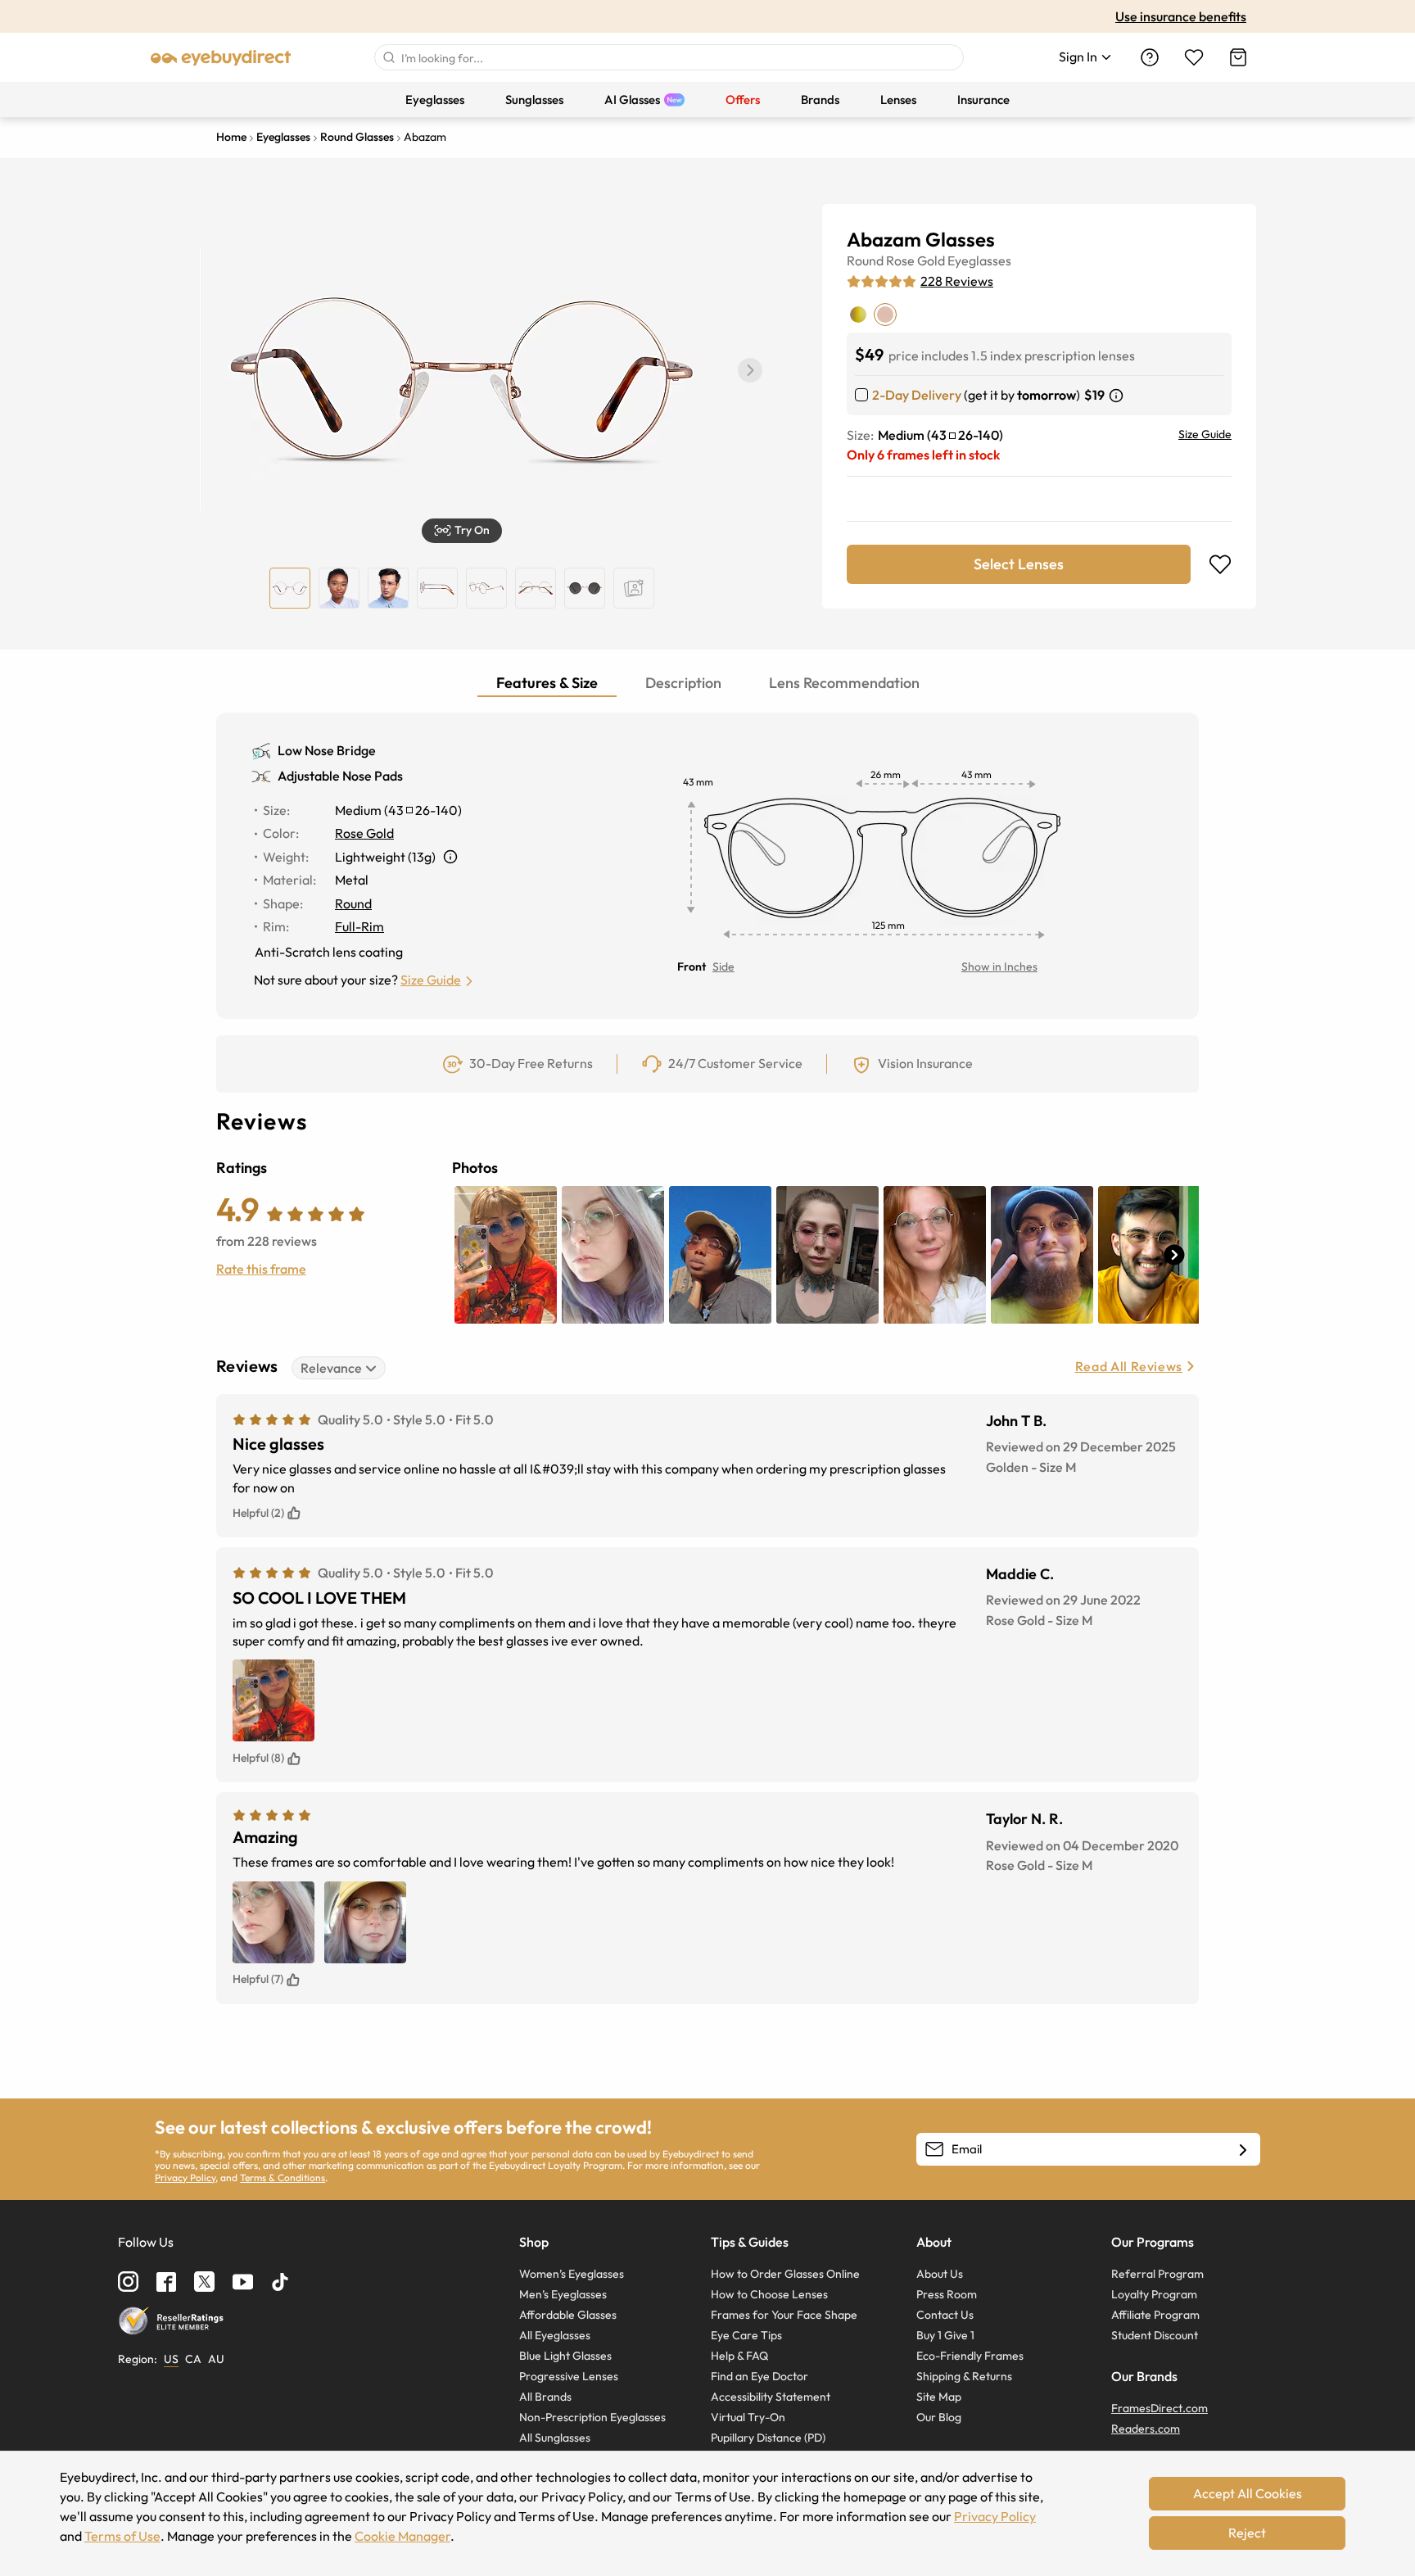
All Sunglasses (555, 2438)
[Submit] (388, 57)
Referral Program (1157, 2274)
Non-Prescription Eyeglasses (592, 2417)
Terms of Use (122, 2536)
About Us (940, 2274)
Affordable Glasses (568, 2315)
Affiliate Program (1155, 2315)
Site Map (939, 2397)
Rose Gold (915, 260)
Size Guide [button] (431, 980)
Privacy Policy (185, 2178)
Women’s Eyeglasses (572, 2274)
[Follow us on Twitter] (204, 2282)
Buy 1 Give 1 (945, 2335)
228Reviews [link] (957, 281)
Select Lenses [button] (1019, 564)
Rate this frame (261, 1269)
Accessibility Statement (771, 2397)
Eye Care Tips (746, 2335)
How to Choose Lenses (769, 2294)
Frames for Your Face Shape (784, 2315)
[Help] (1150, 57)
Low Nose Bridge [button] (327, 750)
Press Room (947, 2294)
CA (193, 2359)
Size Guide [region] (1205, 434)
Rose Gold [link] (364, 833)
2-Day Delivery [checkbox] (917, 395)
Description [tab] (683, 683)
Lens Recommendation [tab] (844, 683)
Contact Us (945, 2315)
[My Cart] (1238, 57)
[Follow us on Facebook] (166, 2282)
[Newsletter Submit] (1243, 2150)
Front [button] (692, 967)
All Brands (545, 2397)
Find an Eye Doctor (759, 2376)
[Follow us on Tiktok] (280, 2282)
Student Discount (1155, 2335)
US (171, 2359)
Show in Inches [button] (999, 967)
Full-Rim (359, 926)
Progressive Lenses (569, 2376)
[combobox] (669, 57)
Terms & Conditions (283, 2178)
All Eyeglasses (555, 2335)
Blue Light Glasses (565, 2356)
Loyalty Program (1154, 2294)
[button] (750, 370)
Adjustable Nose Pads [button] (340, 776)
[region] (634, 588)
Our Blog (939, 2417)
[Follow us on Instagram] (128, 2282)
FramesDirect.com (1160, 2408)
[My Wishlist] (1194, 57)
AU (216, 2359)
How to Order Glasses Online (785, 2274)
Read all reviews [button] (1129, 1366)
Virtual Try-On (748, 2417)
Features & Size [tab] (547, 683)
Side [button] (723, 967)
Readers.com (1146, 2429)
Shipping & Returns (964, 2376)
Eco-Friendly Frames (970, 2356)
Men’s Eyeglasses (563, 2294)
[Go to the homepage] (221, 57)
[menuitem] (435, 100)
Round (865, 260)
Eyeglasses (979, 260)
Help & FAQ (739, 2356)
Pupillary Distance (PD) (768, 2438)
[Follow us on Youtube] (243, 2282)
